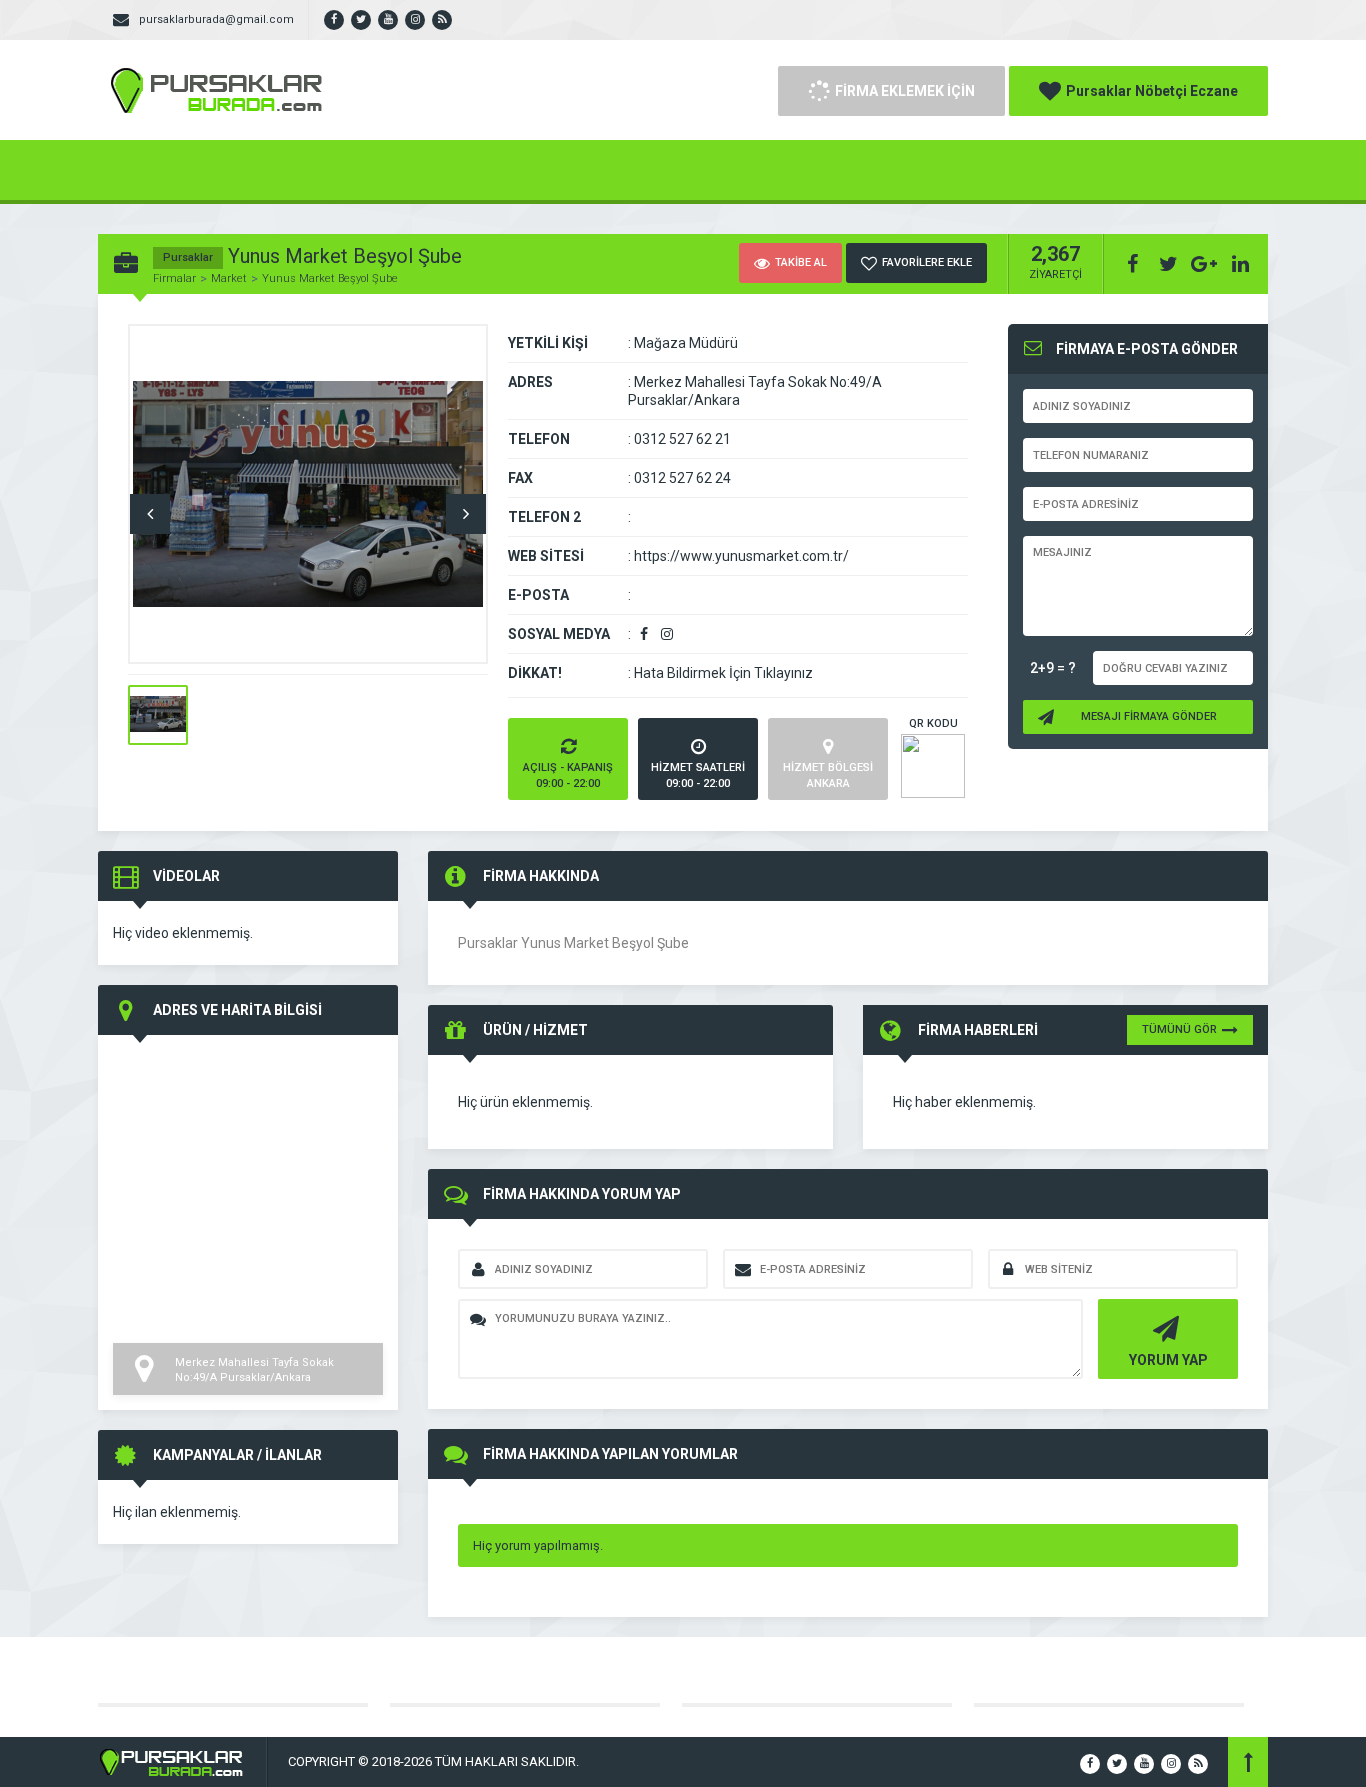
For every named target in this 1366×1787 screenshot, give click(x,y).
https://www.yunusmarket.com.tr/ (741, 556)
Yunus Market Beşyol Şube (330, 278)
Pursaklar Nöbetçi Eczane (1152, 91)
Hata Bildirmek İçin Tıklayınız (723, 673)
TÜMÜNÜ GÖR (1179, 1029)
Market (229, 278)
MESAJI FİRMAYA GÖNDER (1149, 716)
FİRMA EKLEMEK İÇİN (905, 91)
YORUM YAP (1168, 1360)
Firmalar (174, 278)
